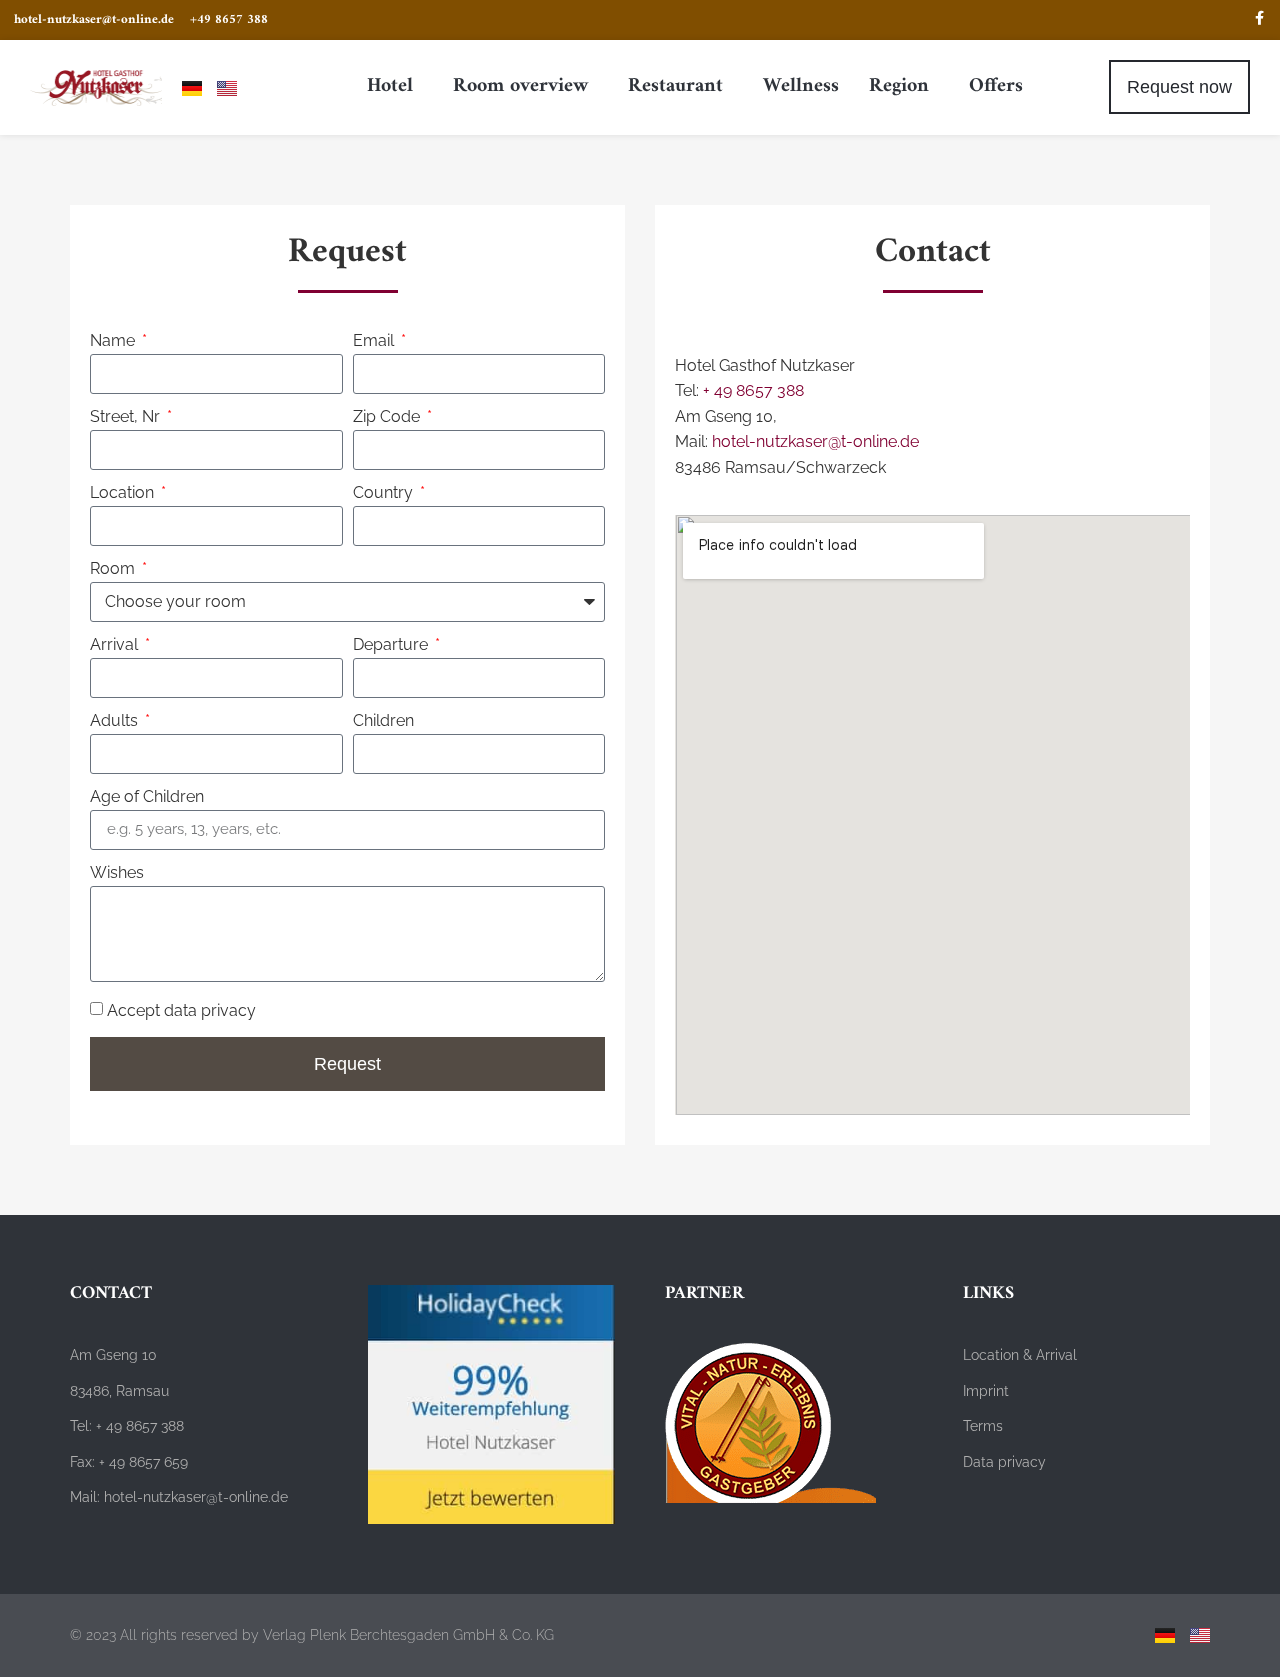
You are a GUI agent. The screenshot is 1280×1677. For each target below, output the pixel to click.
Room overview (520, 86)
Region (899, 86)
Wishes (117, 873)
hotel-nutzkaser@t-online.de (815, 441)
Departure (392, 645)
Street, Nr (127, 417)
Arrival (116, 645)
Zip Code (388, 417)
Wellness (801, 86)
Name (114, 341)
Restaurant (675, 86)
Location (124, 493)
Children (383, 721)
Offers (996, 86)
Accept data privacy (181, 1009)
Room (114, 569)
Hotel (390, 86)
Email (375, 341)
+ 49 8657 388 (753, 390)
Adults (116, 721)
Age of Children (147, 797)
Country (385, 493)
